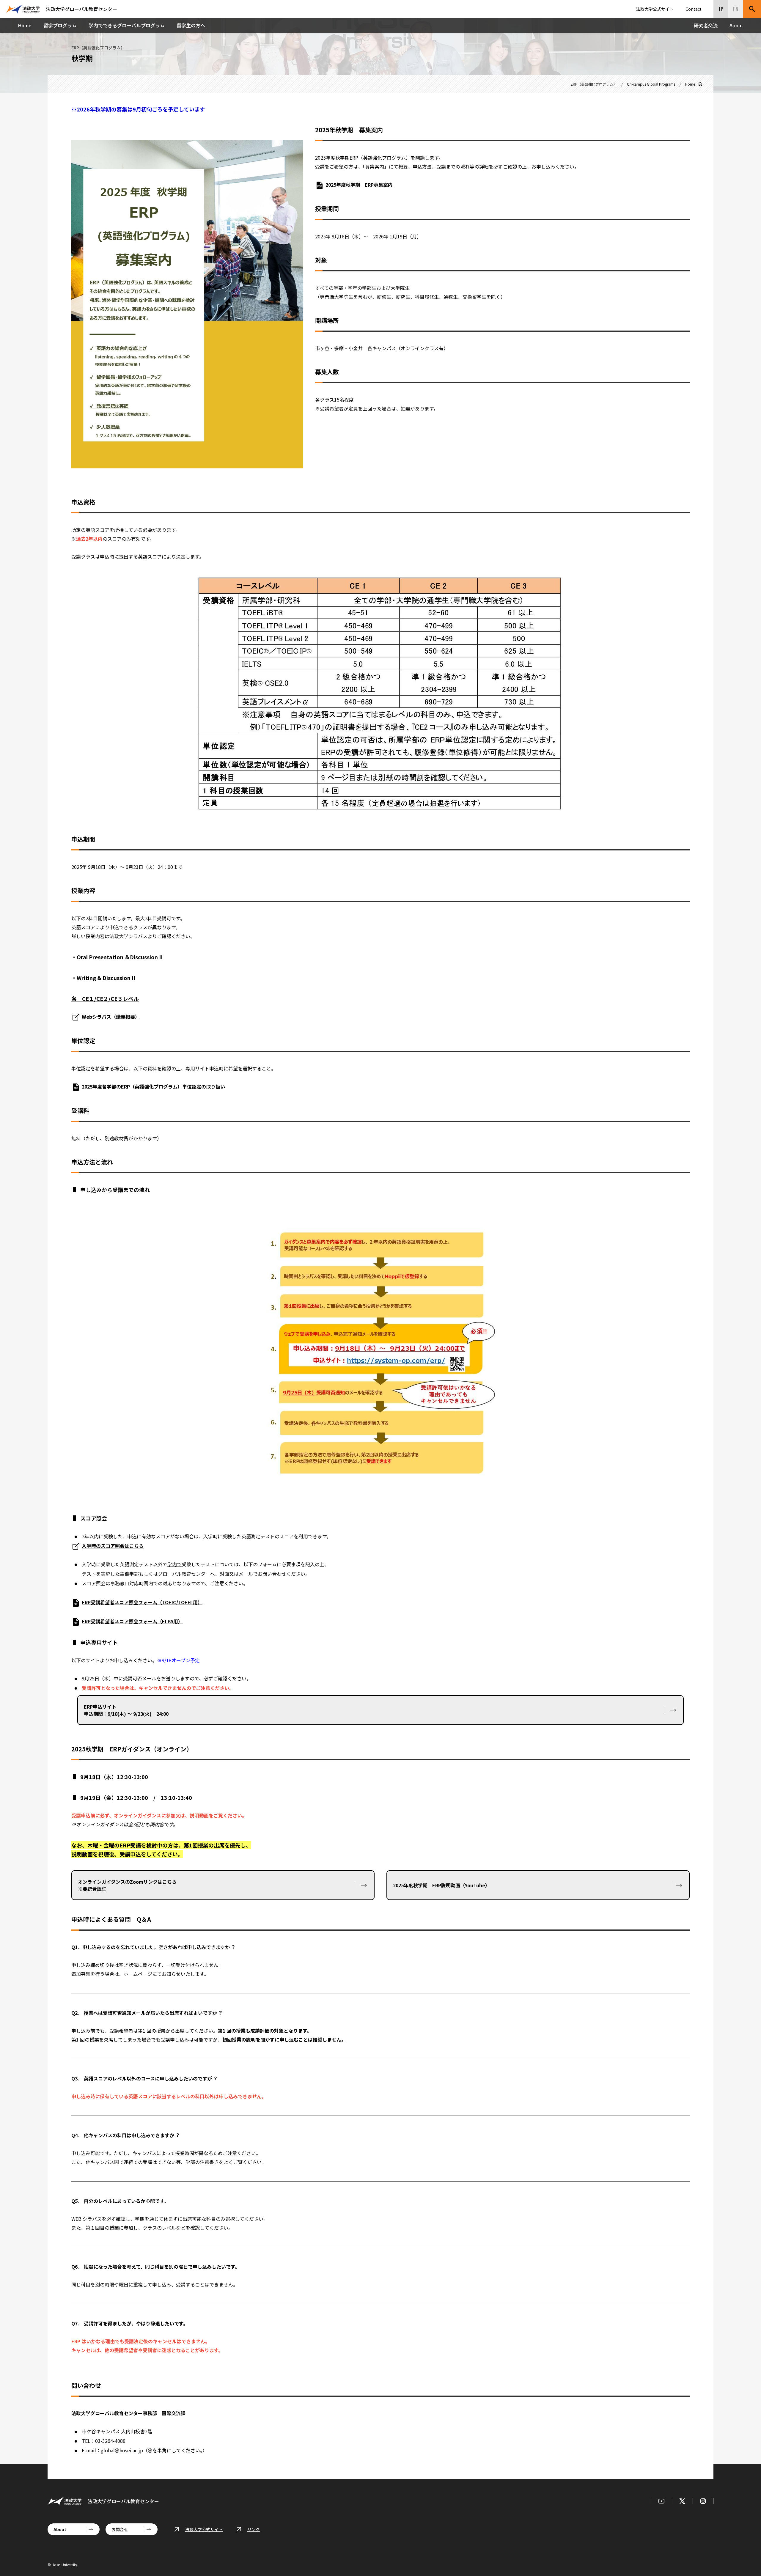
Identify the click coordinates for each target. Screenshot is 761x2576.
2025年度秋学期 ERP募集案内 (359, 185)
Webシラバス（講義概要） (111, 1017)
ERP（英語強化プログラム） (594, 84)
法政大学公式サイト (655, 9)
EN (736, 9)
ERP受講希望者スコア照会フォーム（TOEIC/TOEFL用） (142, 1602)
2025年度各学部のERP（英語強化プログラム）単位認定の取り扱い (153, 1086)
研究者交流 (706, 25)
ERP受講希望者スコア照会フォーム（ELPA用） (132, 1621)
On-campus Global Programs (651, 84)
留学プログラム (60, 25)
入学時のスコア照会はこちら (113, 1546)
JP (721, 9)
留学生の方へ (191, 25)
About (736, 25)
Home (25, 25)
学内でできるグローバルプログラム (127, 25)
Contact (694, 9)
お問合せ (120, 2529)
